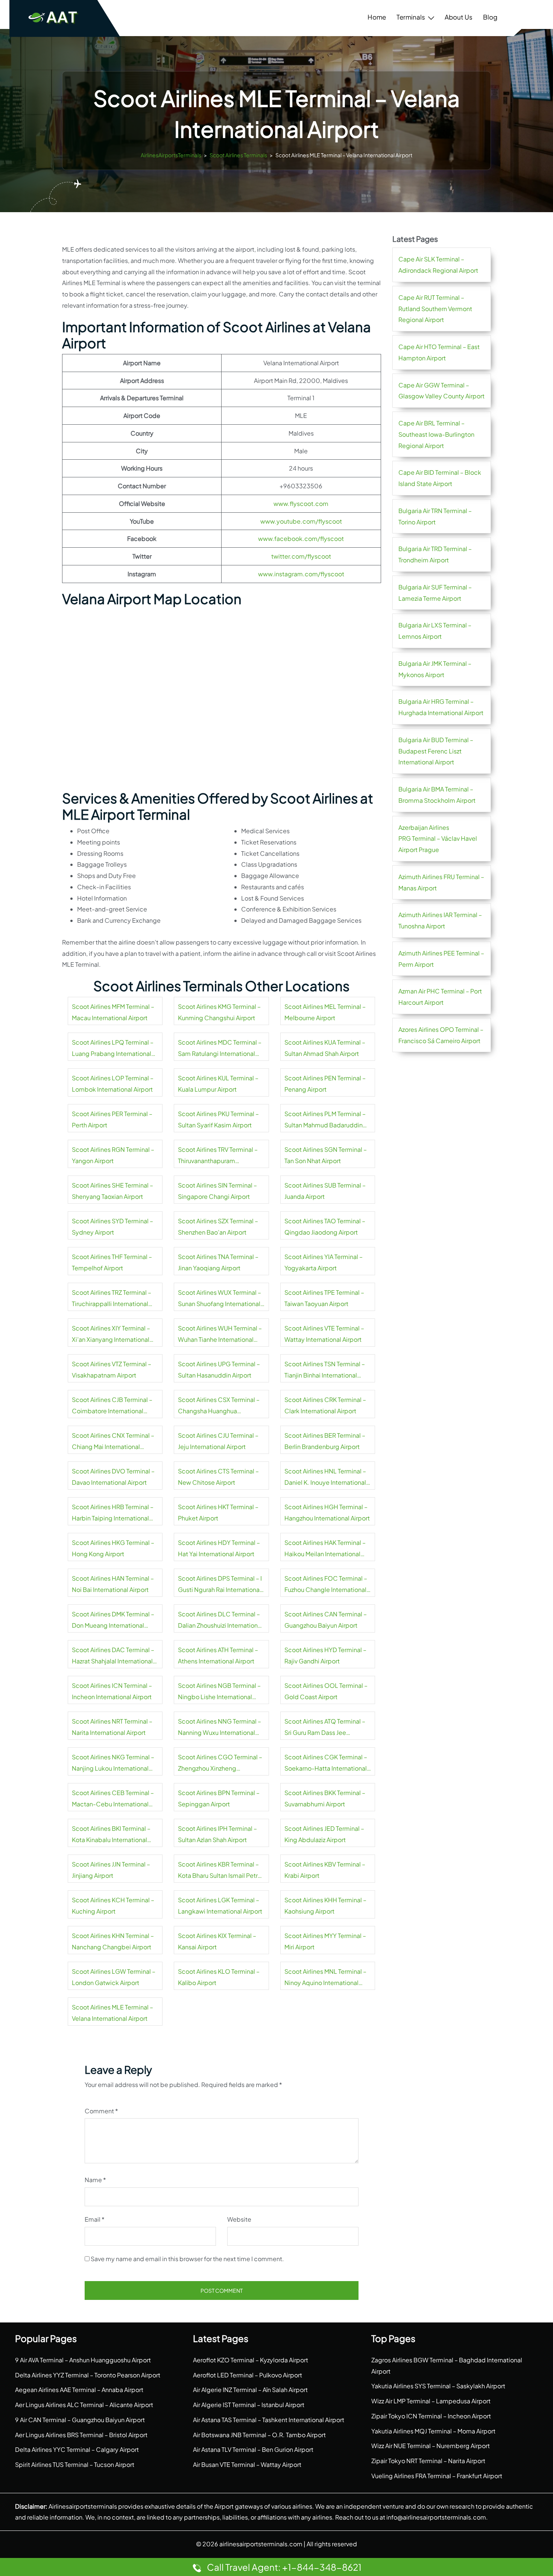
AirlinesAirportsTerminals (171, 155)
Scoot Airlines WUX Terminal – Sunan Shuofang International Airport (220, 1299)
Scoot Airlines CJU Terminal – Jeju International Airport (218, 1441)
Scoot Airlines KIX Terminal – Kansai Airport (217, 1941)
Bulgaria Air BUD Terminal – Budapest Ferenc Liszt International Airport (436, 751)
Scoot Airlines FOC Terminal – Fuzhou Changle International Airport (326, 1585)
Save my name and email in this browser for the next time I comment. (187, 2259)
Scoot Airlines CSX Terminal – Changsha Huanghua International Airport (219, 1406)
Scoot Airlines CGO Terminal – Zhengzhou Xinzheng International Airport (220, 1763)
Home (377, 17)
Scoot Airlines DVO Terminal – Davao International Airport (113, 1477)
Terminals (411, 17)
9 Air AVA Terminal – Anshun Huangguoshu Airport (83, 2360)
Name (95, 2180)
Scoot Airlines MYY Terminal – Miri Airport (325, 1941)
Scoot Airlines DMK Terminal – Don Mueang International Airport (113, 1621)
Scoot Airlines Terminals (238, 155)
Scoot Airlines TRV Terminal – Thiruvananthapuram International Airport (218, 1156)
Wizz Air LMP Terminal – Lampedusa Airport (431, 2401)
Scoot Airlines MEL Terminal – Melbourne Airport (325, 1012)
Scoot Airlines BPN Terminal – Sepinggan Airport (219, 1798)
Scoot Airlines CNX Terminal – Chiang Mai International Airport (113, 1442)
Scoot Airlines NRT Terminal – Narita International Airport (112, 1727)
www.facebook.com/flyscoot (301, 538)
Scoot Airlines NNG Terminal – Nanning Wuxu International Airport (220, 1728)
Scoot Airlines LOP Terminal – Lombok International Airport (113, 1084)
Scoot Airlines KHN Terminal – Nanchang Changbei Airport (113, 1941)
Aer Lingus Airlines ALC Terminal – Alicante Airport (84, 2405)
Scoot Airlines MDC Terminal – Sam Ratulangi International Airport (220, 1049)
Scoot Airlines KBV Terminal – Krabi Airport (325, 1870)
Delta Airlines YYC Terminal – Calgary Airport (77, 2449)
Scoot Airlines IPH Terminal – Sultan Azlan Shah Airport (217, 1834)
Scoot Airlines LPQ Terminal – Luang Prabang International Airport (113, 1049)
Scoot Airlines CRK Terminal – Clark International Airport (325, 1405)
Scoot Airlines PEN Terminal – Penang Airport (325, 1084)
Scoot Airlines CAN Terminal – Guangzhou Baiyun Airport (326, 1620)
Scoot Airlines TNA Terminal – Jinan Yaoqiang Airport (218, 1262)
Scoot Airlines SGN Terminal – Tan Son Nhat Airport (326, 1155)
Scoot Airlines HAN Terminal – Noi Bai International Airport (113, 1584)
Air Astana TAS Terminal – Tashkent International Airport (269, 2420)
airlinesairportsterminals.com (261, 2544)
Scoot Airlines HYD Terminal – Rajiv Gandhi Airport (325, 1655)
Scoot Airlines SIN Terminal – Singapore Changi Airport (217, 1191)
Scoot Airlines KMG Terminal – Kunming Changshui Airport (219, 1012)
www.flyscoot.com (301, 504)
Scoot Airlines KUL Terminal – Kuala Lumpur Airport (218, 1084)
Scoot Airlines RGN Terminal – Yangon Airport (113, 1155)
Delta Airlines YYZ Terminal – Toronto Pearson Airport (88, 2375)
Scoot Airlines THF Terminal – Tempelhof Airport (112, 1262)
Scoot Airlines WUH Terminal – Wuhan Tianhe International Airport (220, 1335)
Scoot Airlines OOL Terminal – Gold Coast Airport (326, 1691)
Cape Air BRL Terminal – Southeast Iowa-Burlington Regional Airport (436, 434)
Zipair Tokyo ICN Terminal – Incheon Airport (431, 2416)
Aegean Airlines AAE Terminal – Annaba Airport (79, 2390)
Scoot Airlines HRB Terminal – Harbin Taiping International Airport (113, 1513)
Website (239, 2219)
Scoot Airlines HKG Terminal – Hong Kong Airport (113, 1548)
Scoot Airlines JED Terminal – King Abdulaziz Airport (324, 1834)
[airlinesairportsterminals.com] (53, 17)
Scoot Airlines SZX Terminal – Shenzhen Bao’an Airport (218, 1226)
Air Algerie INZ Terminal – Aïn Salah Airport (250, 2390)
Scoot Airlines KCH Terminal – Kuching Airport (113, 1905)
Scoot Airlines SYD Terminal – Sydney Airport (112, 1226)
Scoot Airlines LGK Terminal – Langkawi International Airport (220, 1905)
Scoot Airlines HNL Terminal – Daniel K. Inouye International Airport (325, 1478)
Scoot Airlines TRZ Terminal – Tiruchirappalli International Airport (112, 1299)
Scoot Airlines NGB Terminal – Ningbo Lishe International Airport (219, 1692)
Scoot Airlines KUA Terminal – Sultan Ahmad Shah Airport (325, 1048)
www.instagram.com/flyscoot (301, 574)
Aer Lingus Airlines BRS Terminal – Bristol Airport (81, 2435)
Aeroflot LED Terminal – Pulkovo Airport (248, 2375)
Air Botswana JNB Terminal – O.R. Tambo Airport (259, 2435)
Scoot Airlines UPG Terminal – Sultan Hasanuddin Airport (219, 1369)
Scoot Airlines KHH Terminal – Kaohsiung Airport (325, 1905)
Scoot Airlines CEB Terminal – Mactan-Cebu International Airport (113, 1799)
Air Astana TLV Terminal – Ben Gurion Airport (253, 2449)
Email (95, 2219)
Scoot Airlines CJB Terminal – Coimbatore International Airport (112, 1406)
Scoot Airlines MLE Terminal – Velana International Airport (112, 2013)
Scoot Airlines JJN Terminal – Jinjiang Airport (111, 1870)
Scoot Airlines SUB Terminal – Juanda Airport (325, 1191)
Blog (490, 17)
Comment (101, 2111)
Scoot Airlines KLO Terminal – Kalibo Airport (219, 1977)
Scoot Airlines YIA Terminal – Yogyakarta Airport (324, 1262)
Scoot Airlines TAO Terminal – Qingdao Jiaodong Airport (325, 1226)
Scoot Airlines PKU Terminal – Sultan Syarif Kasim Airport (218, 1119)
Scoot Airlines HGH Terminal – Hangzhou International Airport (327, 1512)
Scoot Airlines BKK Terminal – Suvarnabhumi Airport (325, 1798)
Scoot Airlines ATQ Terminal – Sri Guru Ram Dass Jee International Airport (325, 1728)
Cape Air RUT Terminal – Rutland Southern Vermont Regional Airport (435, 309)
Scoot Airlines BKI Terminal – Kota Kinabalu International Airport (111, 1835)
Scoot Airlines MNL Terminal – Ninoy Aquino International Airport (325, 1978)
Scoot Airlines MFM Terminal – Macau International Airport (113, 1012)
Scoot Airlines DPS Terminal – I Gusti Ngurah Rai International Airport (220, 1585)
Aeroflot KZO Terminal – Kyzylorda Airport (251, 2360)
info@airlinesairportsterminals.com (436, 2517)
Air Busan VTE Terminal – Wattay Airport (247, 2464)
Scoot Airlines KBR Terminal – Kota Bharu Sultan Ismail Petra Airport (220, 1871)
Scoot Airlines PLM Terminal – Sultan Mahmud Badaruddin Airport (325, 1120)
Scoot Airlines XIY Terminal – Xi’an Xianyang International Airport (111, 1335)
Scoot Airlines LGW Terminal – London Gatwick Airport (114, 1977)
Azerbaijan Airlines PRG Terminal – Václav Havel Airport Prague (438, 839)
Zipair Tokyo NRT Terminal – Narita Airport (428, 2461)
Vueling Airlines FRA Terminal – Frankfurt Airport (437, 2476)
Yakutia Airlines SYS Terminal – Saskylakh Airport (438, 2386)
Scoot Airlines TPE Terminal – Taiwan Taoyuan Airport (324, 1298)
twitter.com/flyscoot (301, 556)
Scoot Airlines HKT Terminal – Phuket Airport (218, 1512)
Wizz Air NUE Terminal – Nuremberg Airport (431, 2446)
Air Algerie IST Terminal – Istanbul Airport (249, 2405)
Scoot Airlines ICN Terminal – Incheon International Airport (112, 1691)
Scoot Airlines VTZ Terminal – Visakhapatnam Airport (112, 1369)
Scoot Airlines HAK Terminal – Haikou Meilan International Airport (325, 1549)
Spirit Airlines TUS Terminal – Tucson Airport (75, 2464)
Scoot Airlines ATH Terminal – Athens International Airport (218, 1655)
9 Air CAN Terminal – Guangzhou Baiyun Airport (80, 2420)
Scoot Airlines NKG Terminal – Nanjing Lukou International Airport (113, 1763)
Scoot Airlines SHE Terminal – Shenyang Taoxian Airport (112, 1191)
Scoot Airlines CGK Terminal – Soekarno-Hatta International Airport (326, 1763)
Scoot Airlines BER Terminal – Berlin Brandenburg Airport (325, 1441)
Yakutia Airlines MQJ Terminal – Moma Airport (433, 2431)
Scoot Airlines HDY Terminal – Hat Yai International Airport (219, 1548)
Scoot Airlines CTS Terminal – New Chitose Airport (218, 1477)
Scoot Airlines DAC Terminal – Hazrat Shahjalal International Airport (113, 1656)
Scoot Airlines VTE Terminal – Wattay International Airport (324, 1334)
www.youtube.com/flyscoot (301, 521)
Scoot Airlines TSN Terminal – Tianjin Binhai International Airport (325, 1370)
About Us (459, 17)
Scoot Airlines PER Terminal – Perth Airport (112, 1119)
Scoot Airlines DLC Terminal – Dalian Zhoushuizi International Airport (220, 1621)
